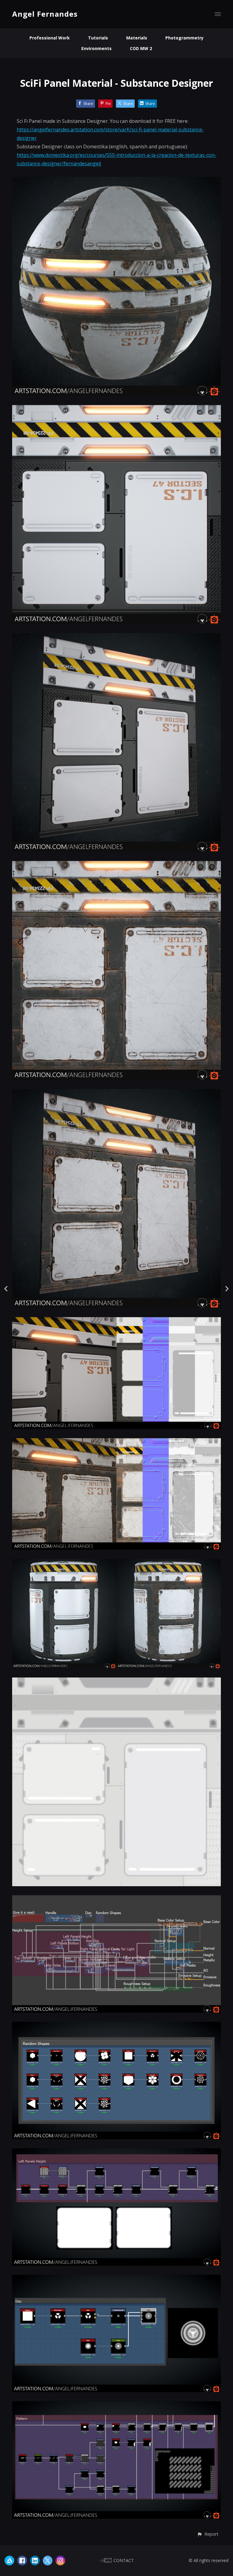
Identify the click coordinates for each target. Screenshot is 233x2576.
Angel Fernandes (45, 14)
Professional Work (50, 38)
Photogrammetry (184, 38)
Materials (137, 38)
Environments (96, 48)
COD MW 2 (141, 48)
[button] (208, 2534)
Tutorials (98, 38)
